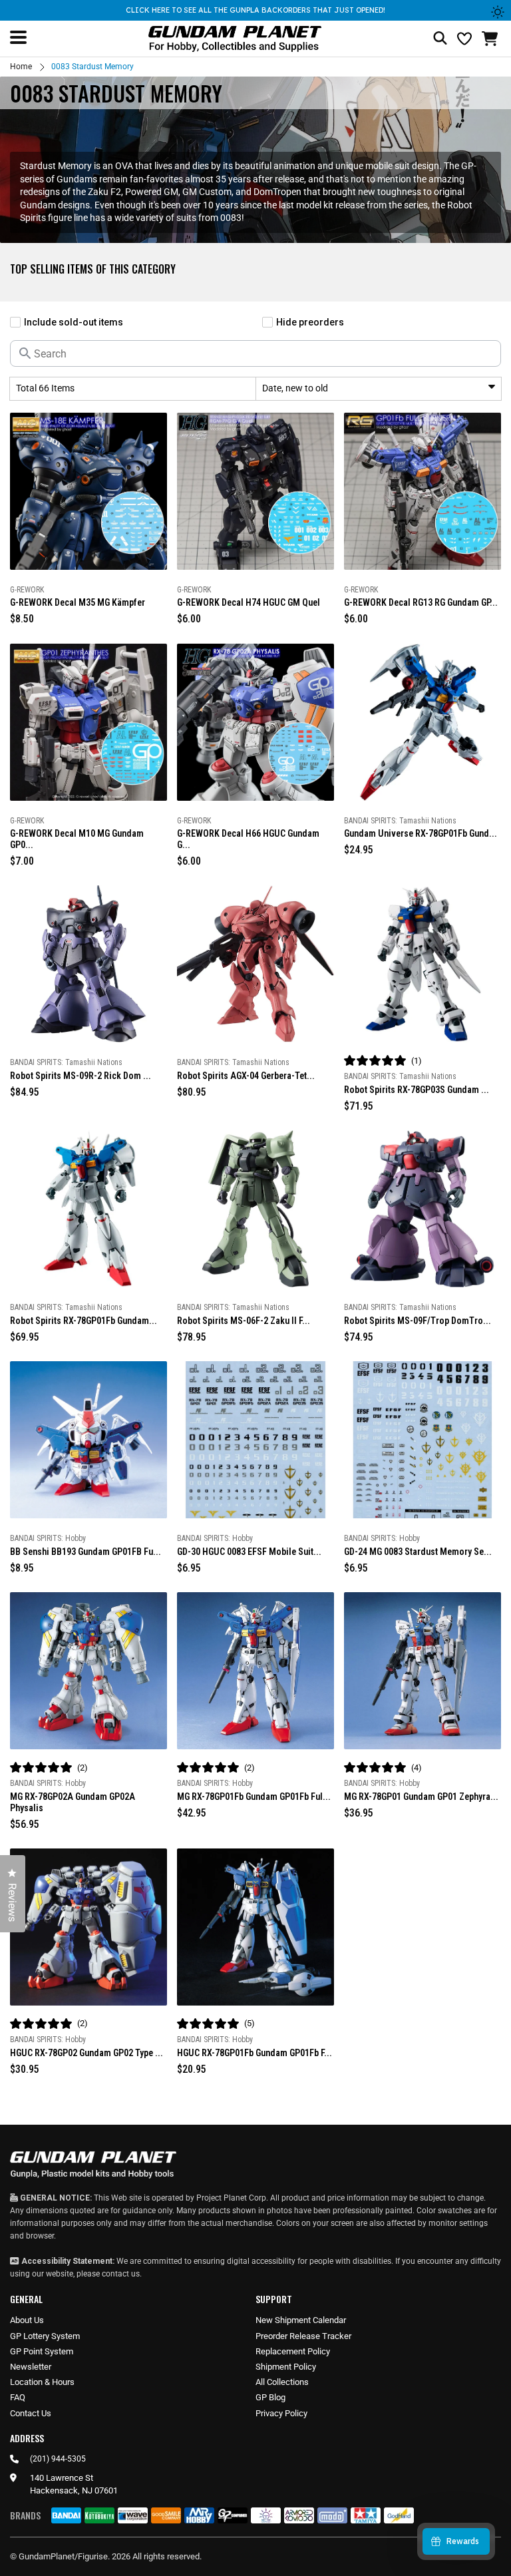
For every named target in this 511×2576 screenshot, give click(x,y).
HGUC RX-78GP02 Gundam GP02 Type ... (86, 2053)
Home (21, 67)
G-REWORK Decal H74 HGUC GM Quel (249, 602)
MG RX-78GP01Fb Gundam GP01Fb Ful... (254, 1797)
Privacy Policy (281, 2413)
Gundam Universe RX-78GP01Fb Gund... (421, 833)
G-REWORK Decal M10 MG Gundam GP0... (77, 839)
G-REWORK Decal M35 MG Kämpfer (78, 602)
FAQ (18, 2397)
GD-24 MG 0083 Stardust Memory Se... (418, 1552)
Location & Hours (42, 2382)
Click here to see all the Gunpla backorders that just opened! (255, 10)
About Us (27, 2320)
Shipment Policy (286, 2367)
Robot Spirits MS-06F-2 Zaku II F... (244, 1321)
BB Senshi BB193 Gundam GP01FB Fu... (85, 1552)
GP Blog (270, 2397)
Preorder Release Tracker (303, 2336)
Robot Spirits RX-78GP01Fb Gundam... (84, 1321)
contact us (121, 2274)
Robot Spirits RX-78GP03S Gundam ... (417, 1090)
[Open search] (440, 39)
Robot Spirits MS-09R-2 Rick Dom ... (81, 1076)
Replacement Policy (293, 2351)
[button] (491, 39)
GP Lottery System (45, 2336)
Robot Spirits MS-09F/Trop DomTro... (418, 1321)
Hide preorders (310, 322)
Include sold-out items (74, 322)
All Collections (282, 2382)
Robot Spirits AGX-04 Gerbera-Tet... (246, 1076)
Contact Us (31, 2413)
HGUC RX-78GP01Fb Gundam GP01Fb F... (255, 2053)
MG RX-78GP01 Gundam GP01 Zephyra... (421, 1797)
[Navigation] (18, 37)
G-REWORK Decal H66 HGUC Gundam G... (248, 839)
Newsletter (31, 2367)
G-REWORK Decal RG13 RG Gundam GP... (421, 602)
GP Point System (42, 2351)
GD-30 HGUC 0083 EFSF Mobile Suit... (249, 1552)
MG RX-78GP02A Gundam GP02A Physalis (73, 1802)
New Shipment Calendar (301, 2320)
